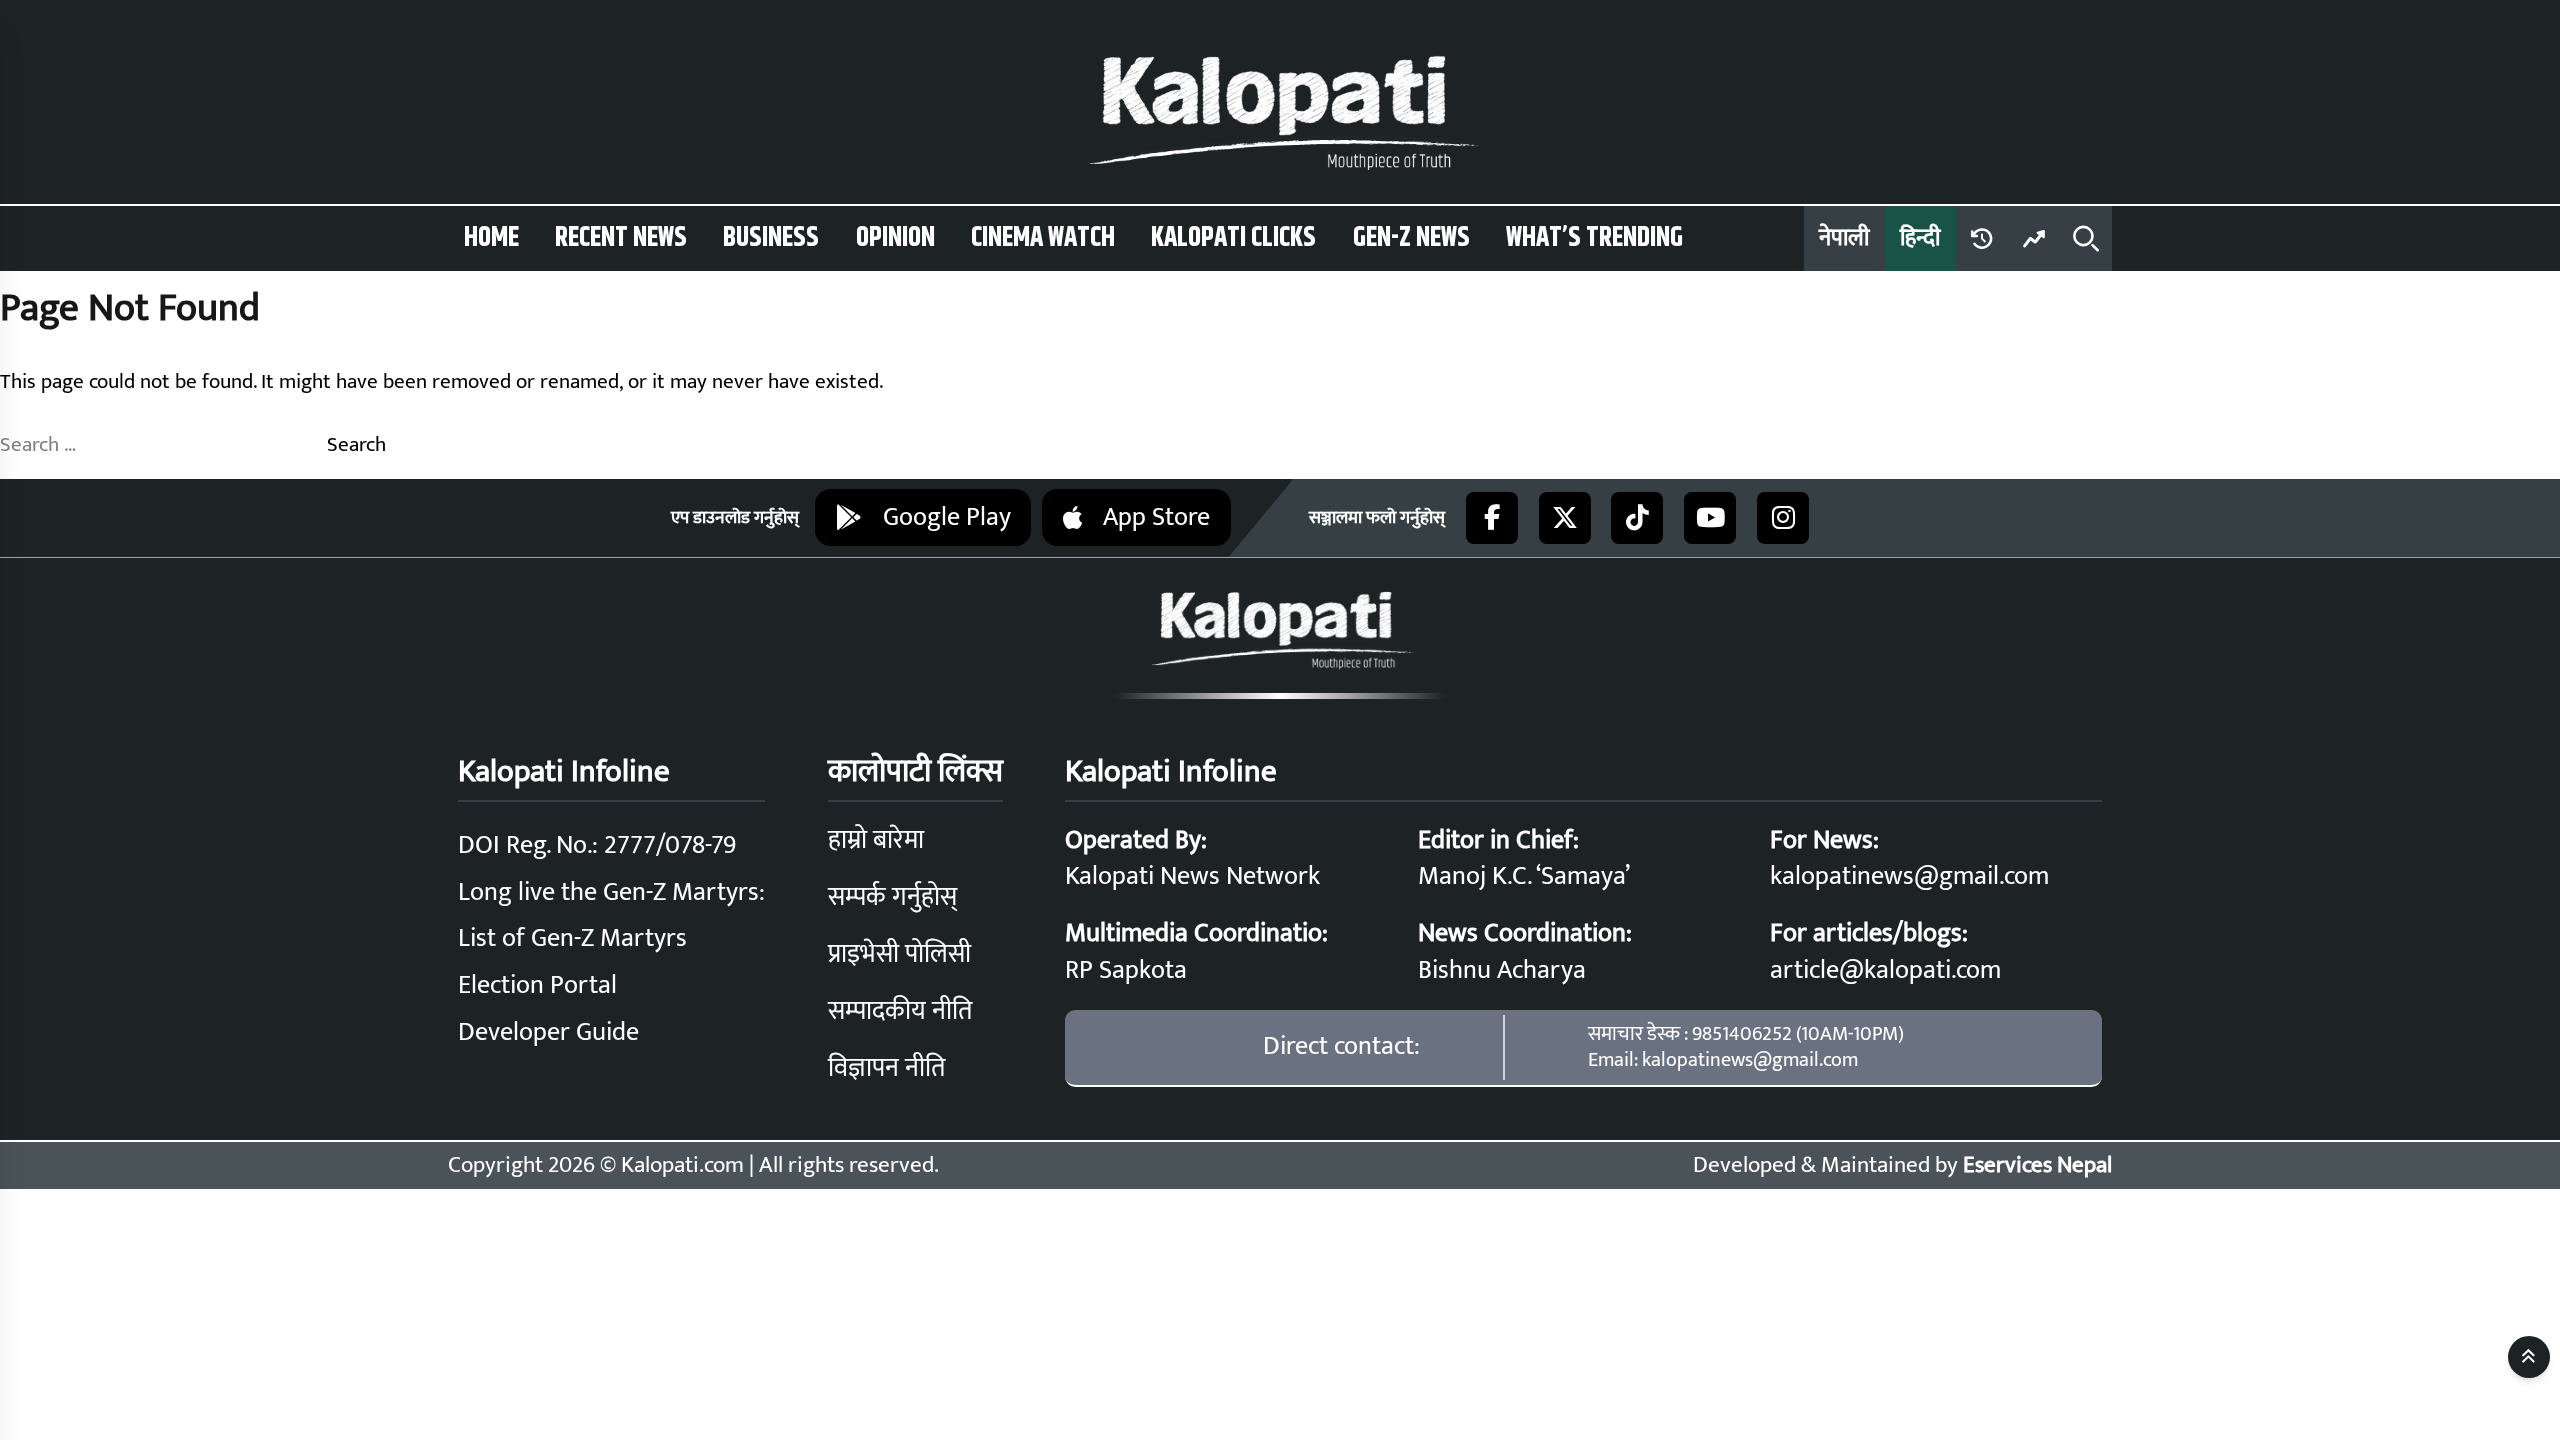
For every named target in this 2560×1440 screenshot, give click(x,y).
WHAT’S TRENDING (1594, 238)
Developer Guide (548, 1032)
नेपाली (1844, 238)
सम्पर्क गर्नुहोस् (892, 897)
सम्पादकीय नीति (900, 1011)
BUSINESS (771, 238)
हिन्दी (1920, 238)
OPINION (895, 238)
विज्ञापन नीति (886, 1068)
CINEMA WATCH (1043, 238)
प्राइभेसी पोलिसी (899, 954)
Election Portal (537, 985)
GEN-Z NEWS (1411, 238)
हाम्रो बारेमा (876, 840)
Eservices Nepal (2037, 1165)
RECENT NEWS (621, 238)
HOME (491, 238)
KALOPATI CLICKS (1233, 238)
